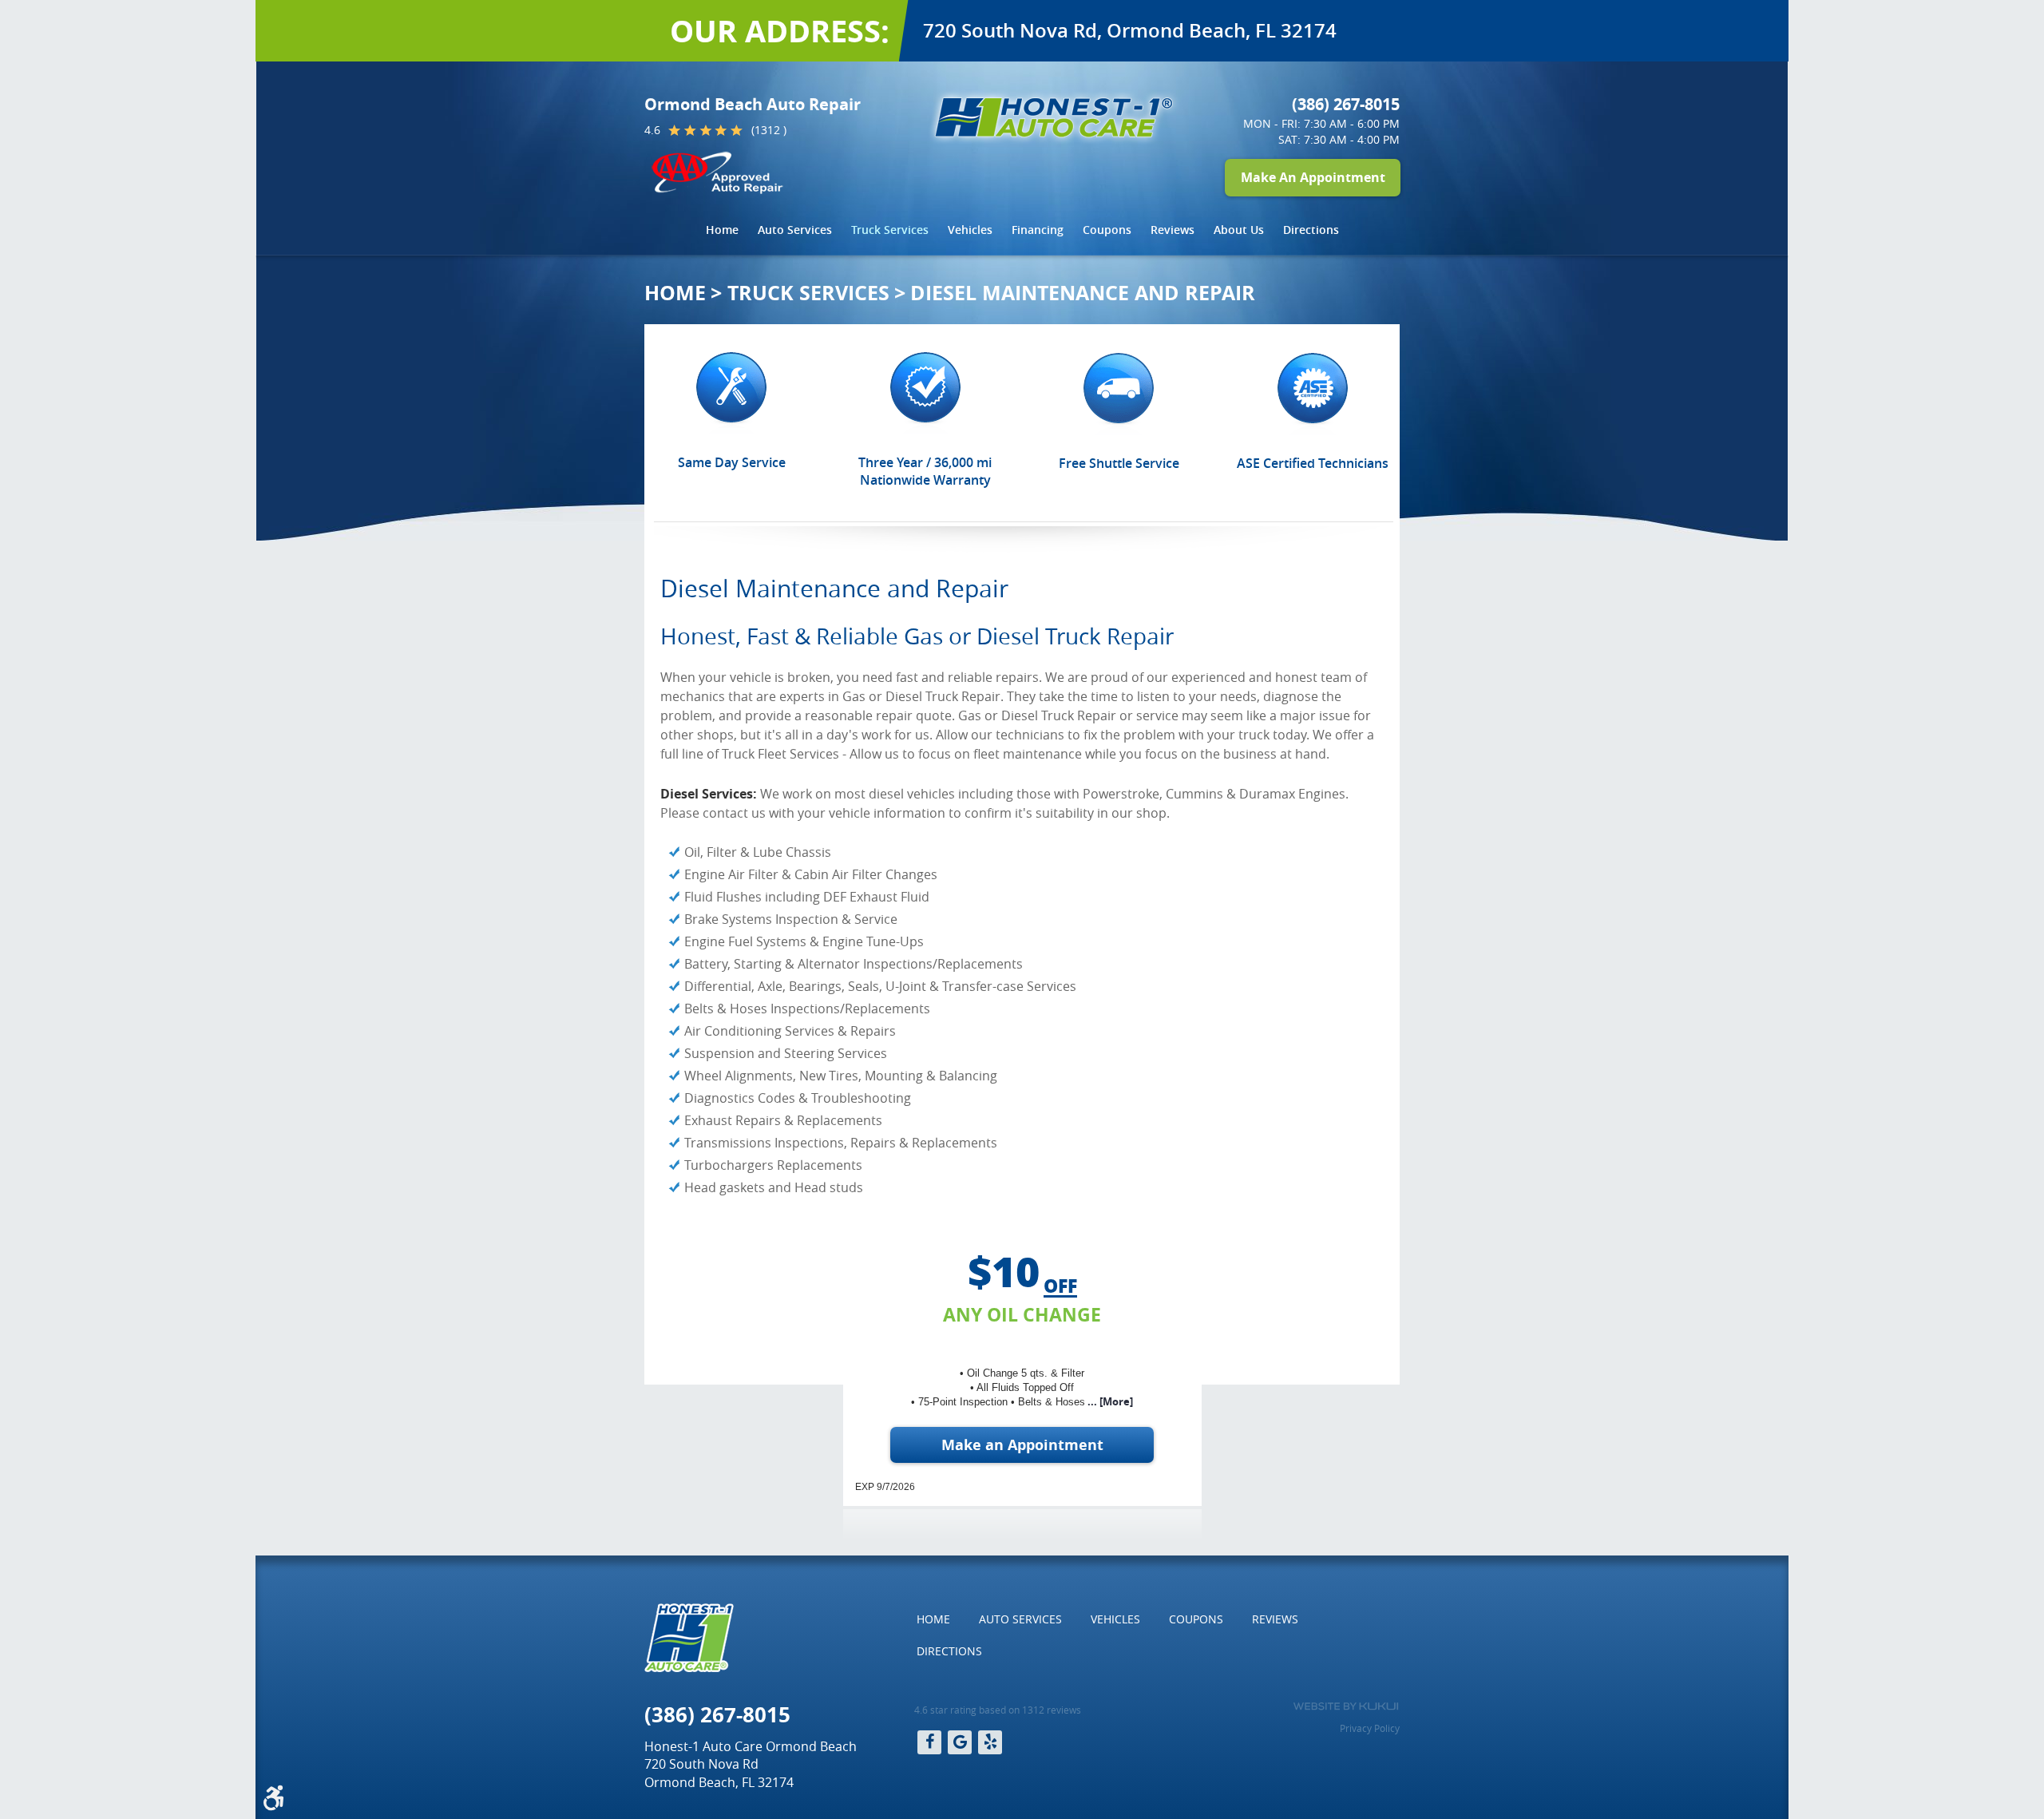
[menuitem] (722, 230)
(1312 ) (769, 130)
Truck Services (890, 230)
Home (722, 230)
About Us (1239, 230)
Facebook (929, 1742)
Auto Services (795, 230)
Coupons (1107, 230)
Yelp (990, 1742)
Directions (1311, 230)
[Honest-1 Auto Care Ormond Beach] (1054, 117)
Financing (1038, 230)
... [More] (1109, 1401)
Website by (1346, 1706)
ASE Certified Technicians (1313, 463)
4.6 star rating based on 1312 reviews (998, 1710)
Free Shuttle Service (1119, 463)
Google (960, 1742)
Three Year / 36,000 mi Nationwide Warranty (925, 471)
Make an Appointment (1022, 1445)
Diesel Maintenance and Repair (1083, 293)
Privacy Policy (1370, 1728)
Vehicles (970, 230)
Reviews (1173, 230)
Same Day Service (732, 462)
